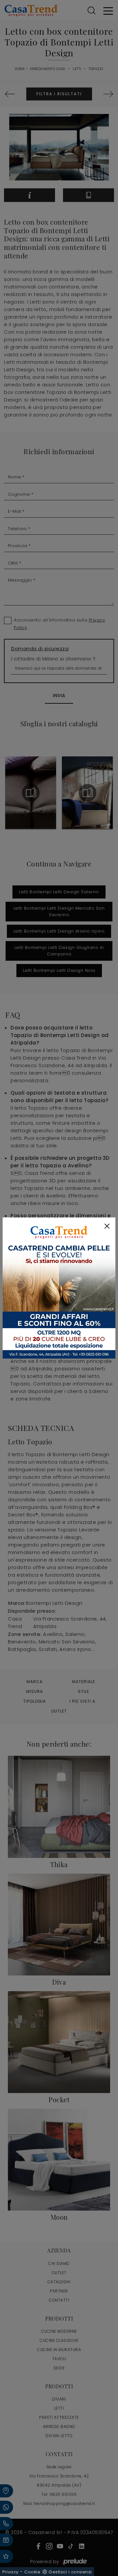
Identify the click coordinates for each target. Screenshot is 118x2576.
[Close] (107, 1226)
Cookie (32, 2572)
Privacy (10, 2572)
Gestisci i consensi (70, 2572)
